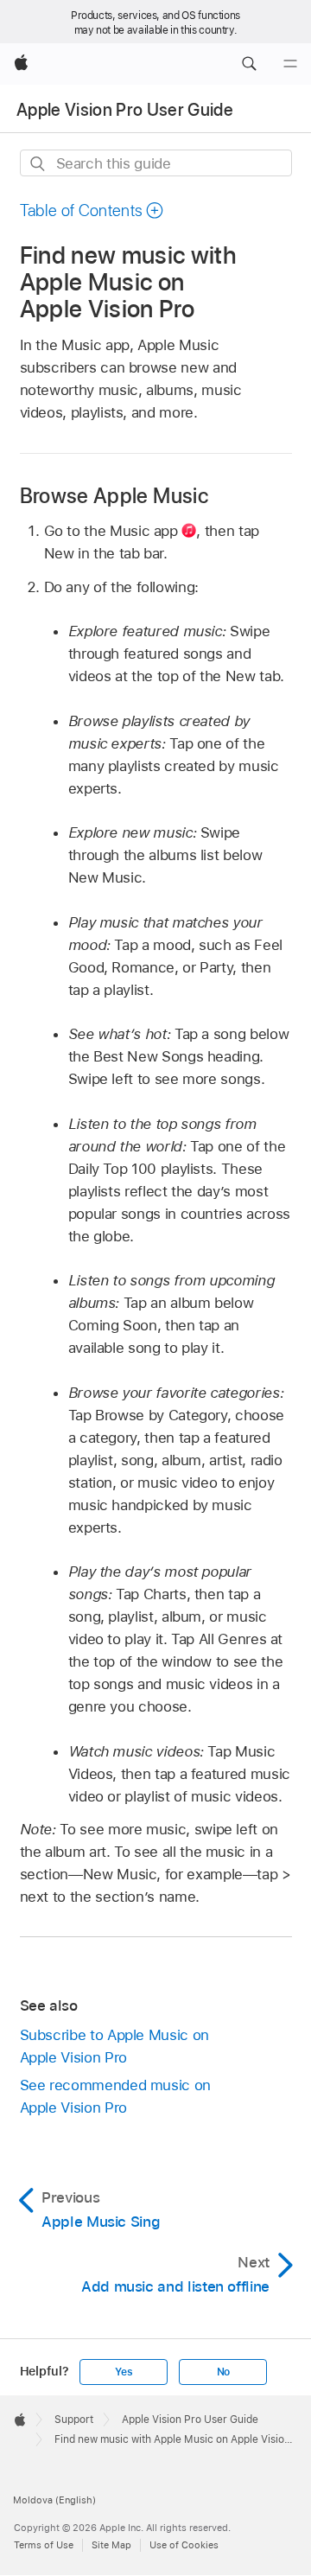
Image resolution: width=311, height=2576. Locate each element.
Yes (124, 2372)
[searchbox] (156, 163)
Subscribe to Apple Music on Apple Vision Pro (114, 2046)
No (224, 2372)
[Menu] (290, 64)
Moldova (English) (54, 2500)
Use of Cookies (184, 2545)
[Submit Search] (38, 164)
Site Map (111, 2545)
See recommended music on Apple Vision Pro (115, 2096)
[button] (249, 64)
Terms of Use (44, 2545)
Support (74, 2420)
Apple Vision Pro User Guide (125, 110)
